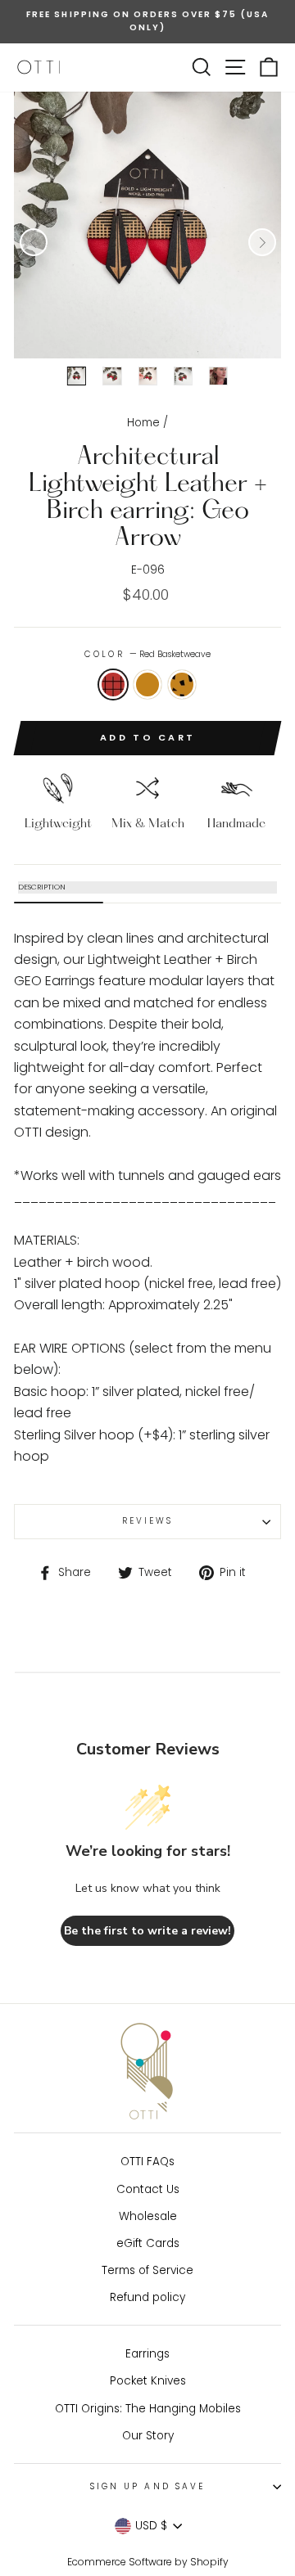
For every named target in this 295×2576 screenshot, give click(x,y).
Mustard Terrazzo (182, 685)
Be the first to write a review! (147, 1931)
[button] (33, 242)
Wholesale (148, 2216)
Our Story (148, 2436)
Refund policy (147, 2297)
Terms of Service (147, 2270)
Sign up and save (147, 2486)
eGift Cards (148, 2243)
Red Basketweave (113, 685)
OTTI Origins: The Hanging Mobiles (148, 2409)
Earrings (147, 2354)
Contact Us (148, 2189)
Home (143, 423)
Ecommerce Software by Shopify (148, 2562)
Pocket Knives (148, 2381)
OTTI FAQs (147, 2162)
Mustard (147, 685)
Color (147, 654)
